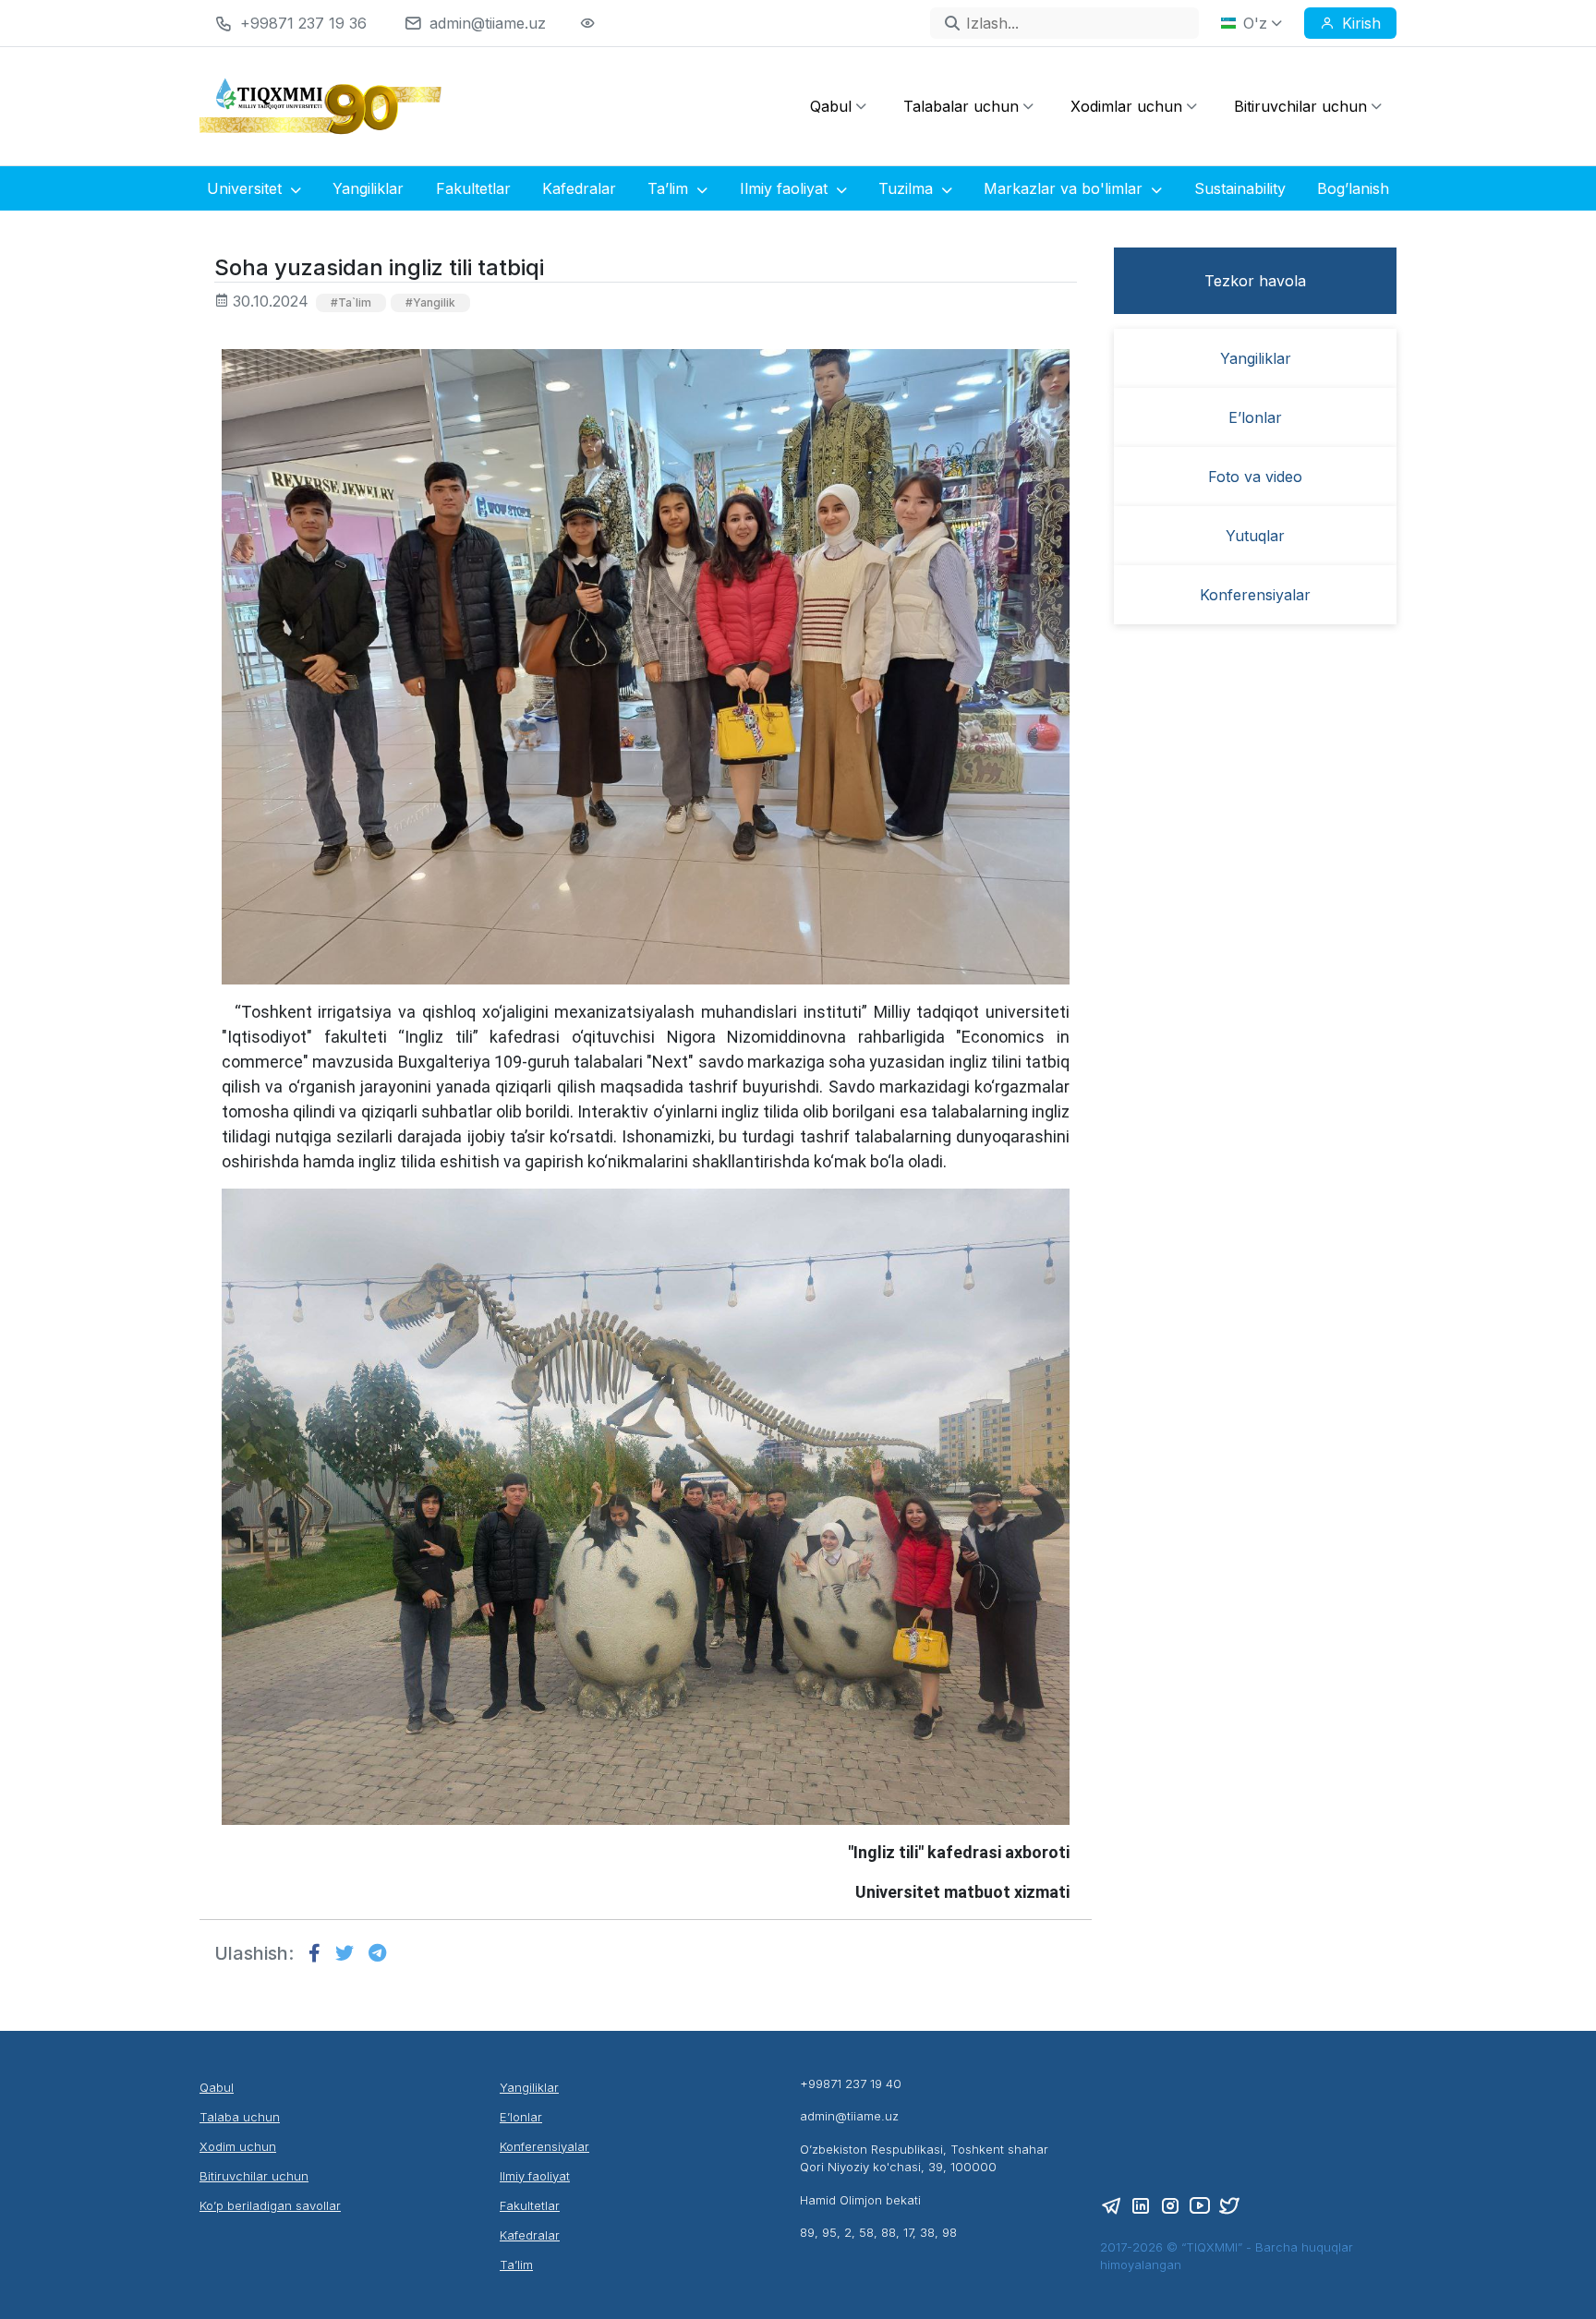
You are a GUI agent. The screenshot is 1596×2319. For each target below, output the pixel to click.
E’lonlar (1255, 417)
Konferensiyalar (1255, 595)
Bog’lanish (1353, 188)
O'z (1255, 23)
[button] (307, 1957)
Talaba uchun (240, 2117)
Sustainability (1240, 188)
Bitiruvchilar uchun (1300, 106)
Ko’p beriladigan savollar (270, 2205)
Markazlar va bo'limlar (1065, 188)
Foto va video (1255, 477)
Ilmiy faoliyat (786, 188)
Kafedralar (579, 188)
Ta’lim (670, 188)
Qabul (831, 106)
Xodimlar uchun (1126, 106)
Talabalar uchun (961, 106)
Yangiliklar (368, 188)
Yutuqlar (1255, 536)
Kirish (1361, 23)
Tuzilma (908, 188)
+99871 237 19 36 (303, 23)
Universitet (247, 188)
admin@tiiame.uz (488, 23)
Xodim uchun (238, 2146)
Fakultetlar (473, 188)
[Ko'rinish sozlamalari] (587, 23)
